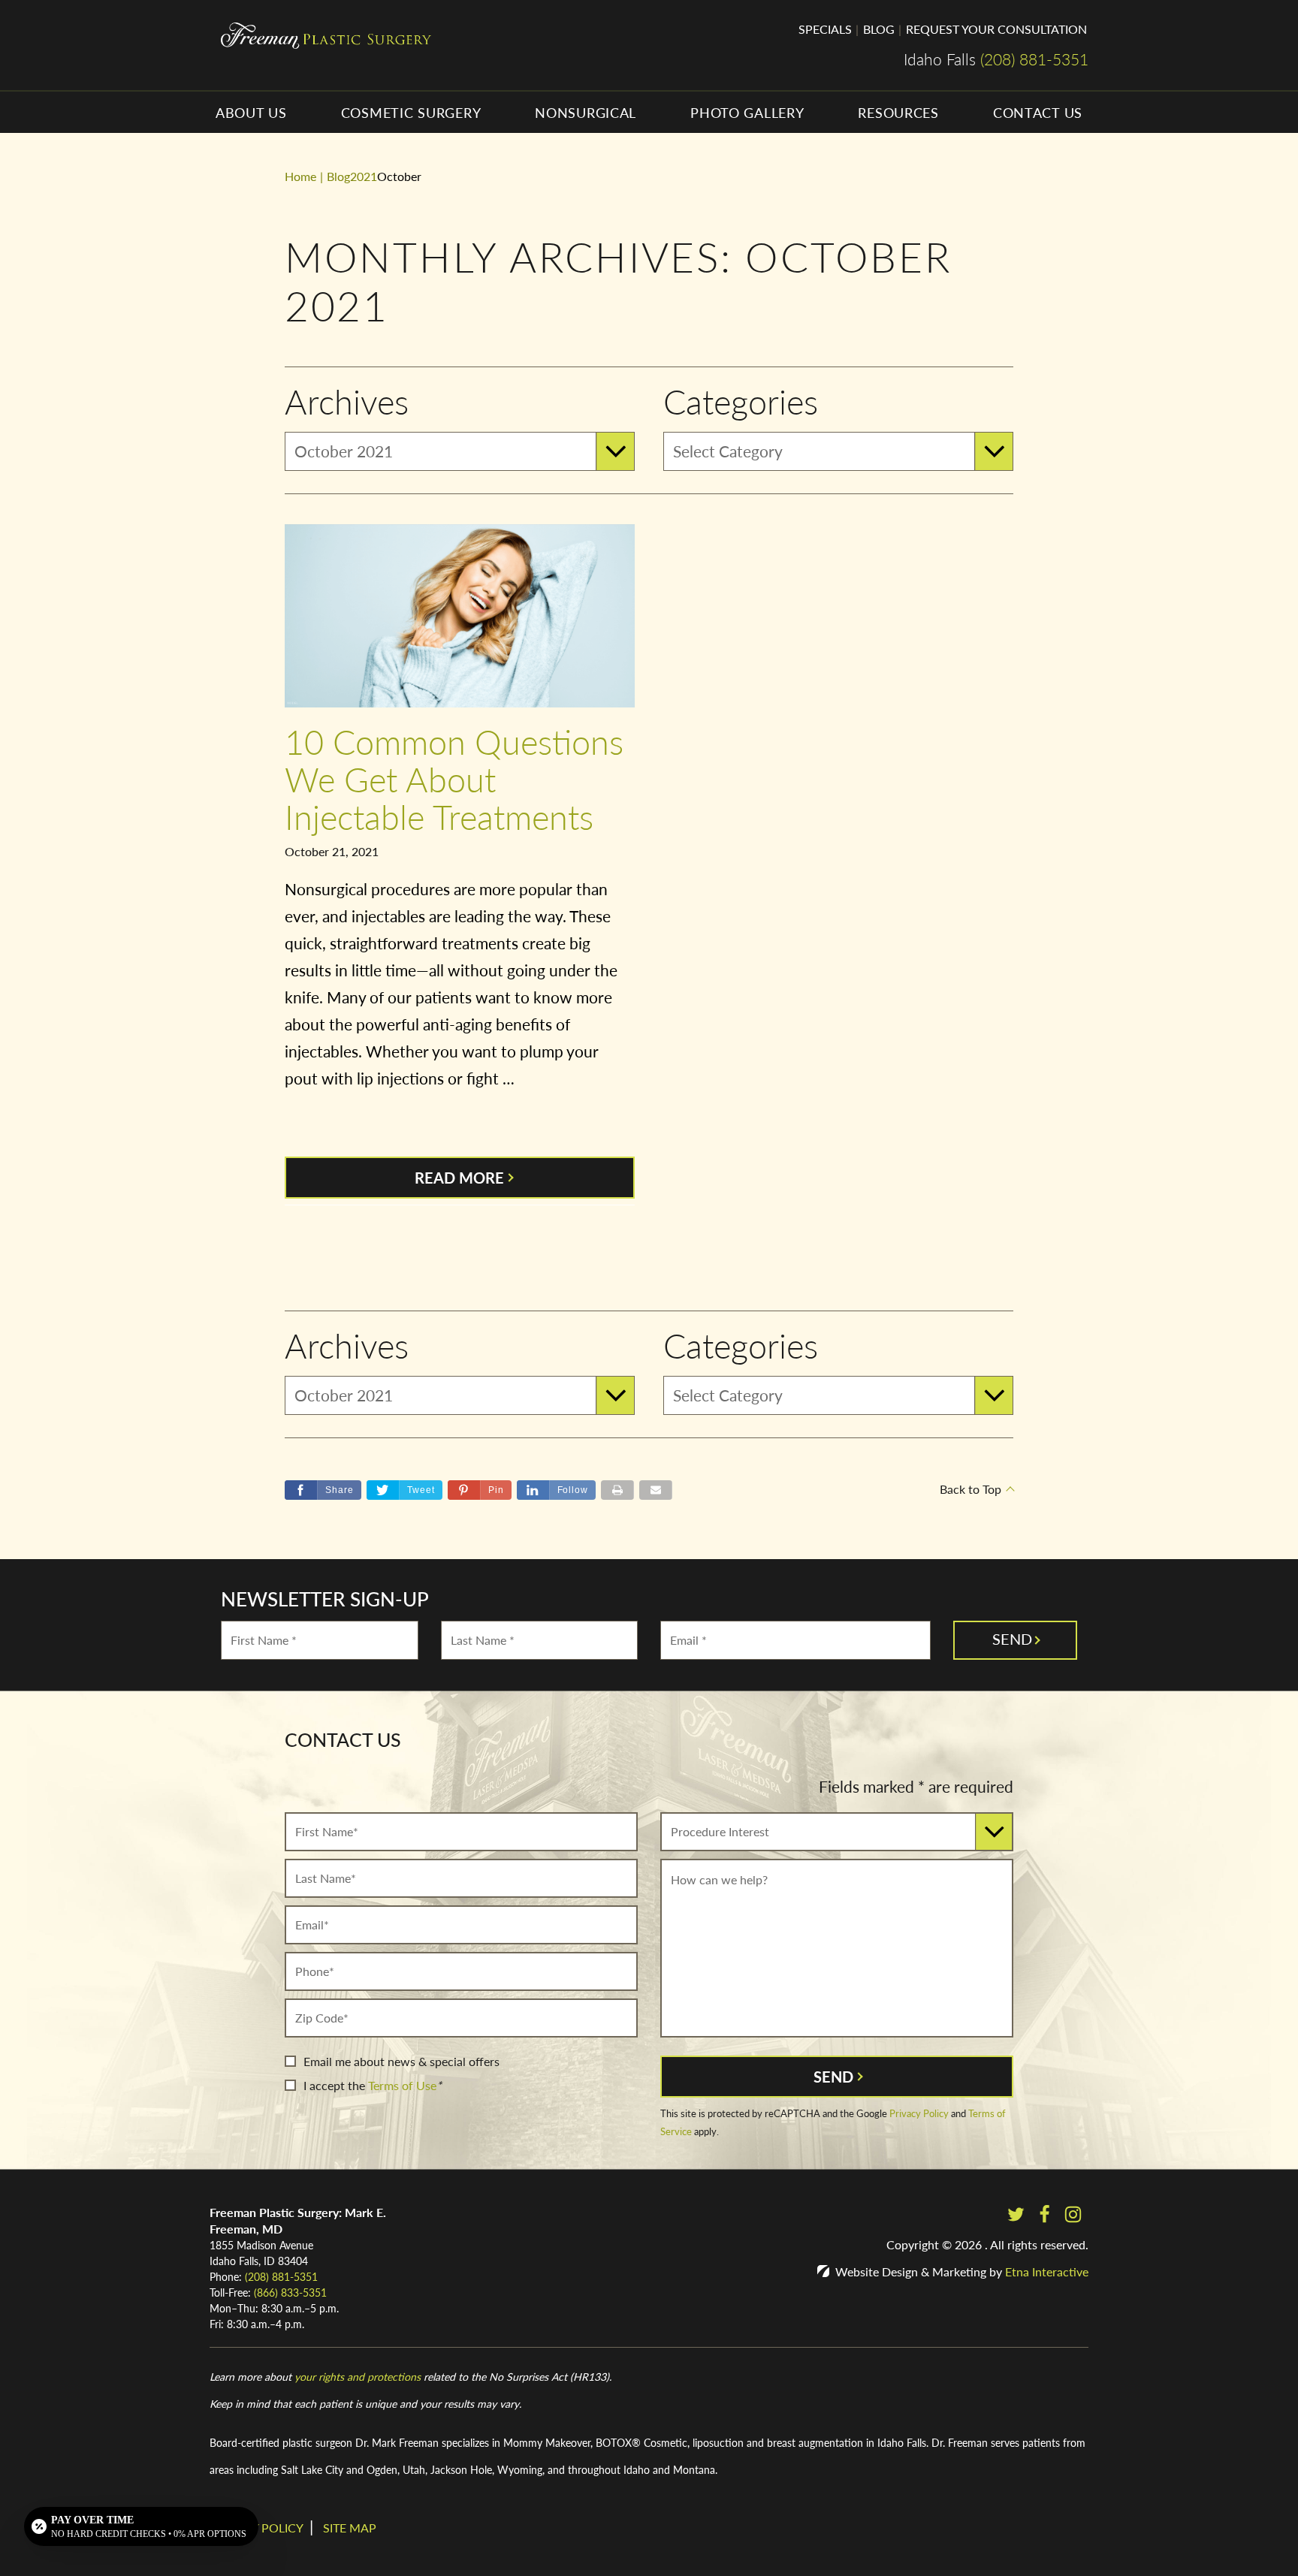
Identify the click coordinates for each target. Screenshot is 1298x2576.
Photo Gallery (747, 112)
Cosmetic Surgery (411, 112)
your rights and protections (358, 2376)
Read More (459, 1178)
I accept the (334, 2085)
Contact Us (1038, 112)
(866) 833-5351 (290, 2292)
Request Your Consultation (996, 29)
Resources (898, 112)
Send (833, 2077)
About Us (251, 112)
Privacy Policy (919, 2113)
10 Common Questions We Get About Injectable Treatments (454, 778)
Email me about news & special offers (401, 2061)
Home (300, 176)
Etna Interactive (1047, 2271)
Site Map (350, 2528)
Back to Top (970, 1489)
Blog (879, 29)
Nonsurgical (586, 112)
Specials (825, 29)
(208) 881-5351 (281, 2276)
